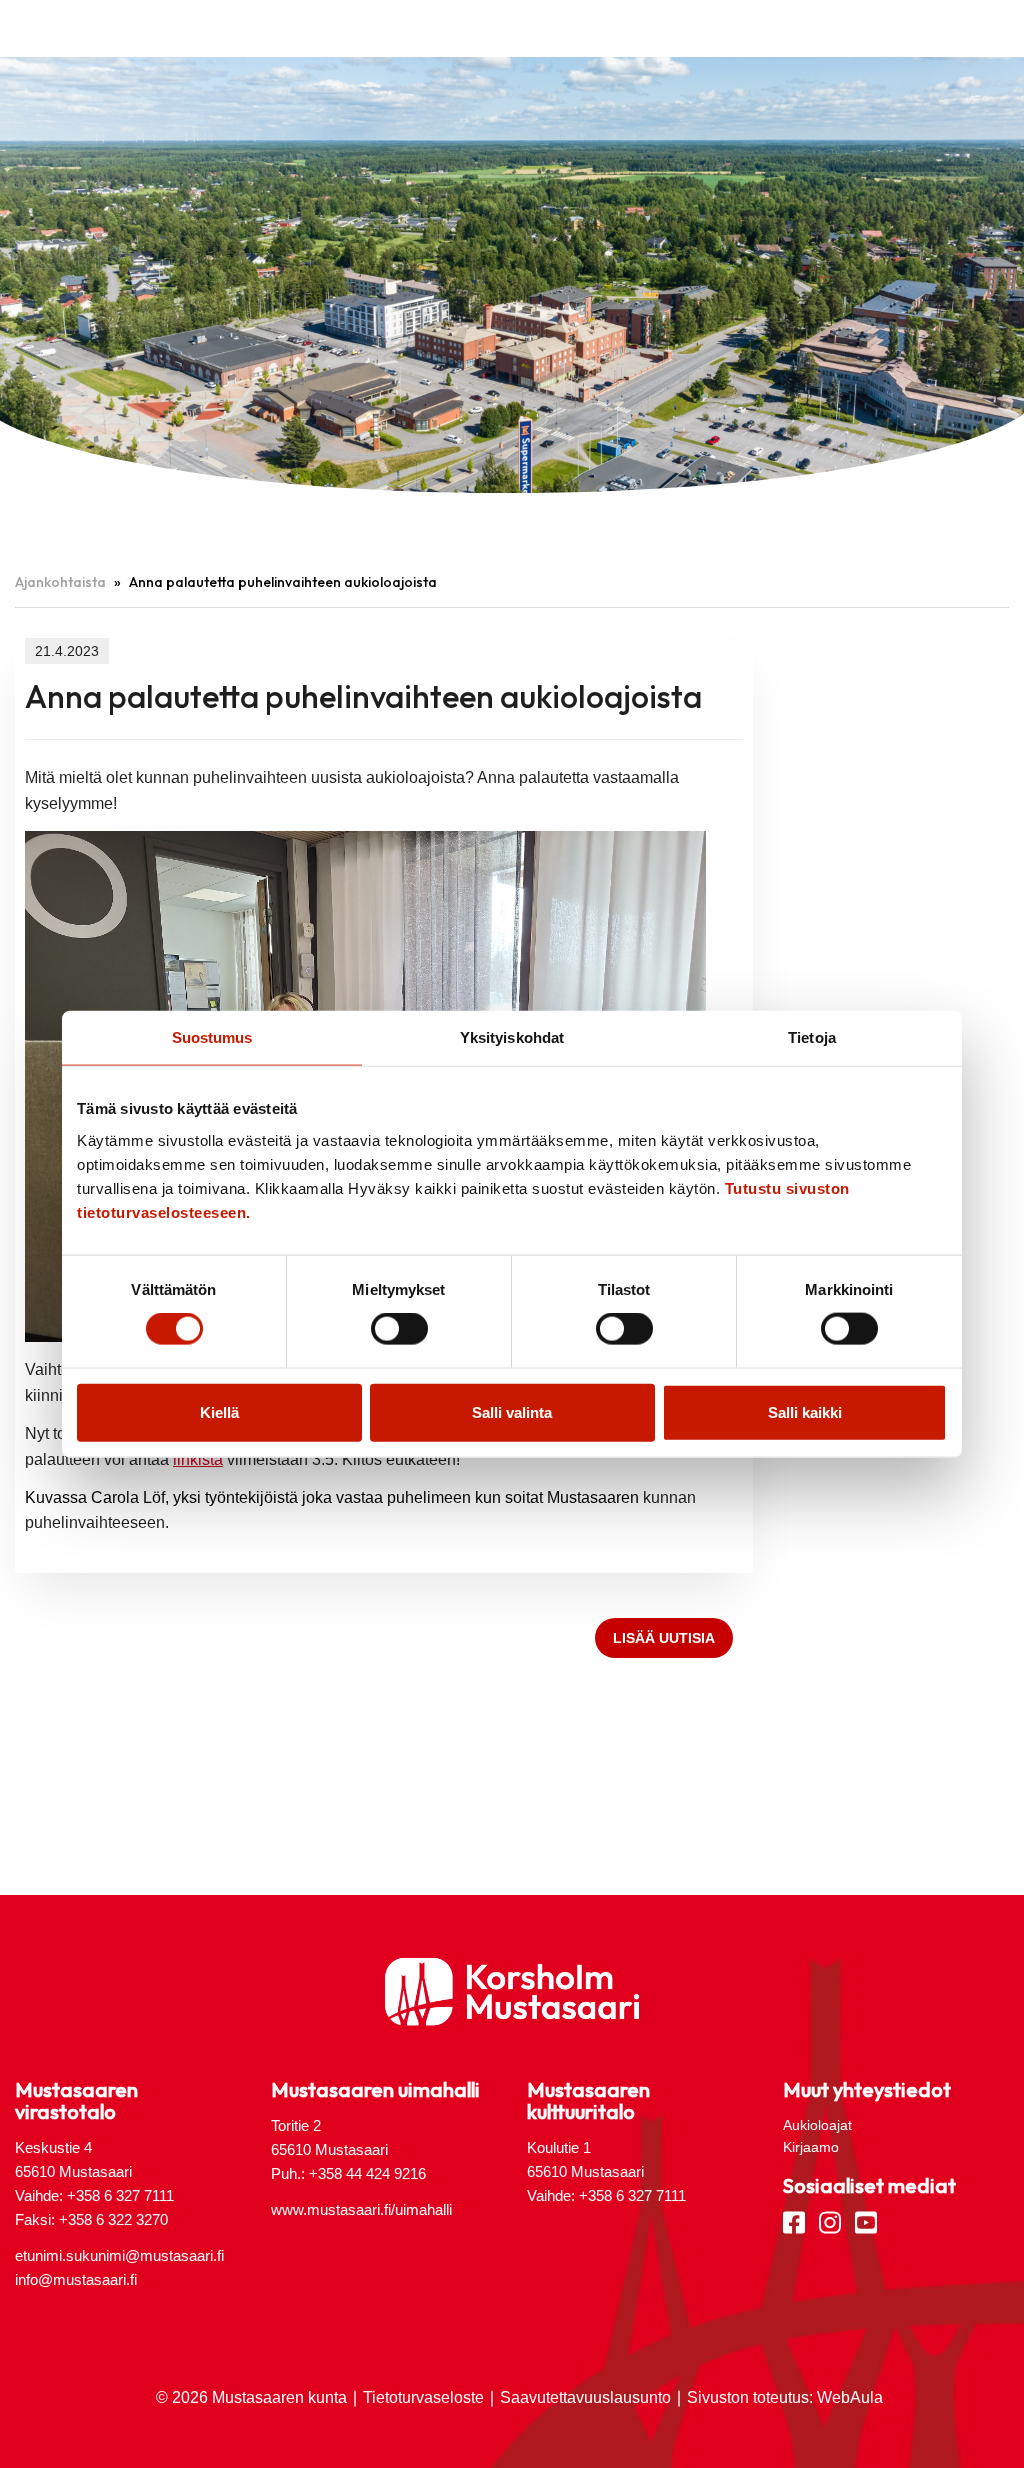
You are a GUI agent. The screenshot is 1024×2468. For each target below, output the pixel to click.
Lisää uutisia (664, 1638)
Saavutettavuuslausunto (585, 2397)
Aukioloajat (817, 2125)
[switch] (399, 1329)
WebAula (850, 2397)
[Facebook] (794, 2221)
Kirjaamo (811, 2147)
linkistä (198, 1459)
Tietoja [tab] (812, 1037)
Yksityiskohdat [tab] (512, 1037)
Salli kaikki (805, 1411)
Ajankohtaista (60, 582)
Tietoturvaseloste (423, 2397)
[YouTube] (866, 2221)
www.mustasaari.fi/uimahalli (361, 2209)
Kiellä (219, 1411)
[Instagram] (830, 2221)
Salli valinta (512, 1411)
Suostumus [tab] (212, 1037)
